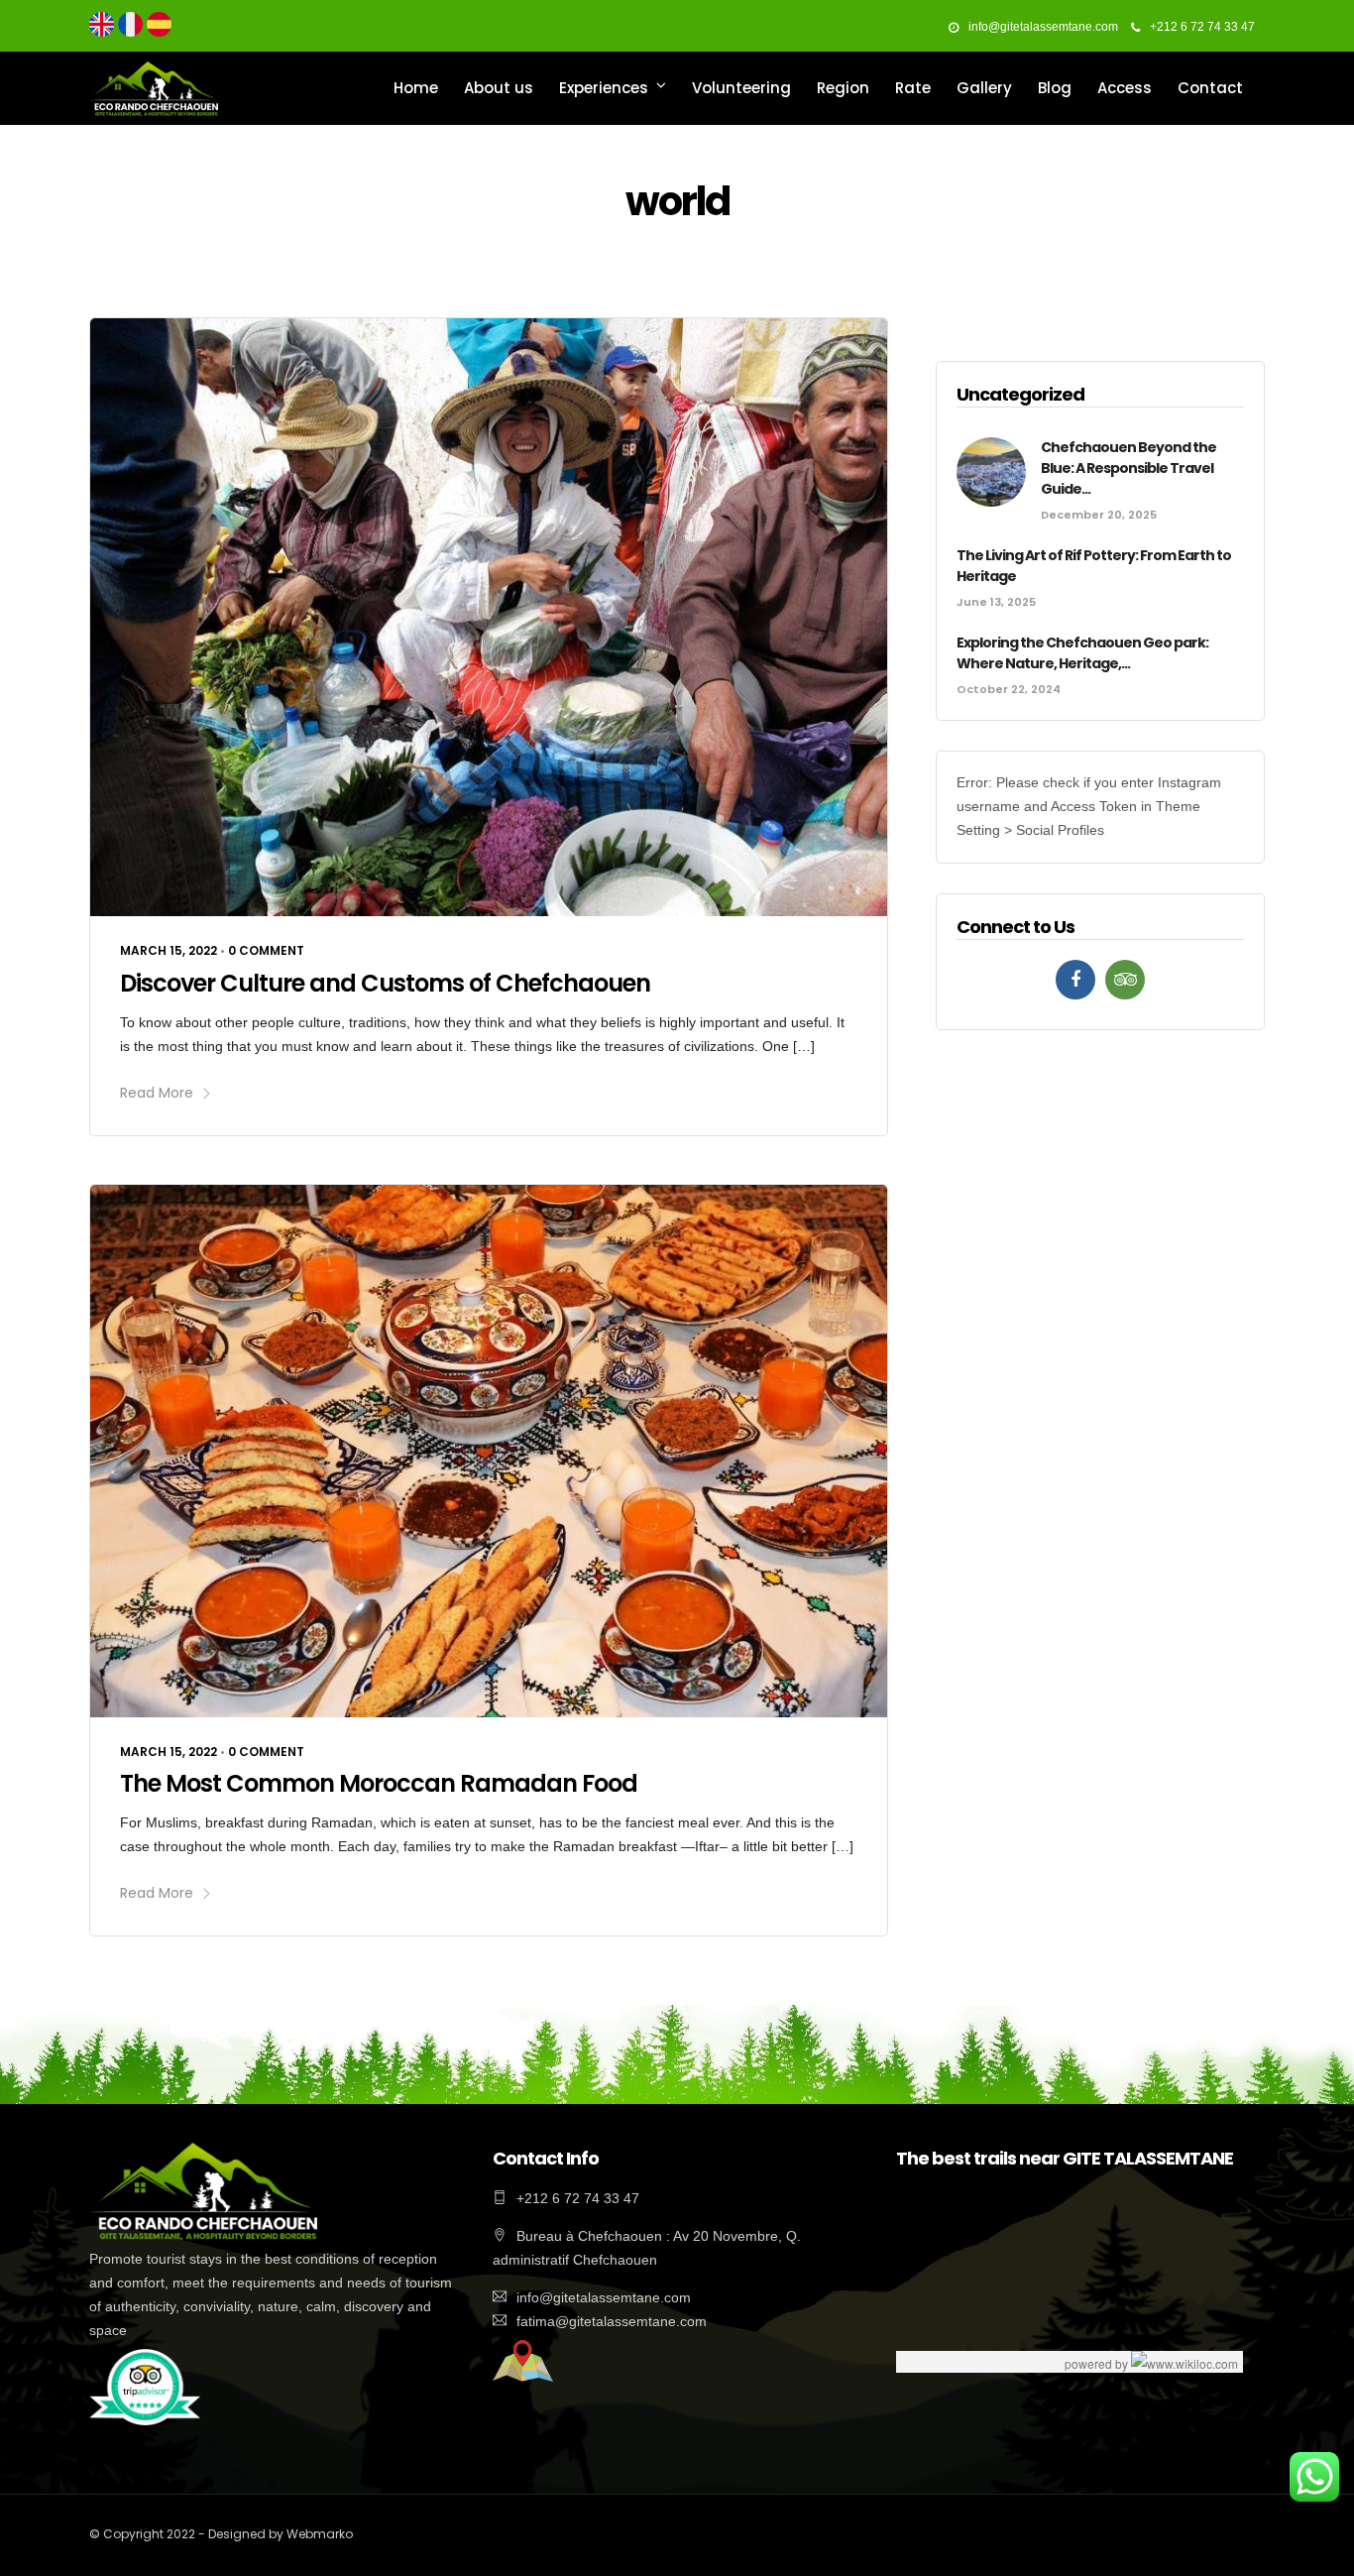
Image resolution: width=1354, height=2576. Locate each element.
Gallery (984, 88)
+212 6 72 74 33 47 (1202, 27)
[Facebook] (1075, 980)
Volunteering (741, 88)
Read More (157, 1093)
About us (499, 88)
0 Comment (266, 950)
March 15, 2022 (169, 950)
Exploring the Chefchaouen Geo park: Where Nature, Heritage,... (1082, 653)
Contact (1210, 88)
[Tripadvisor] (1125, 980)
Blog (1055, 88)
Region (843, 88)
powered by (1098, 2363)
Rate (913, 88)
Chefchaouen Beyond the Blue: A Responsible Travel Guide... (1128, 468)
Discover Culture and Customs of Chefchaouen (385, 983)
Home (416, 88)
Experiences (604, 88)
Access (1125, 88)
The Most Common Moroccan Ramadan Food (379, 1783)
